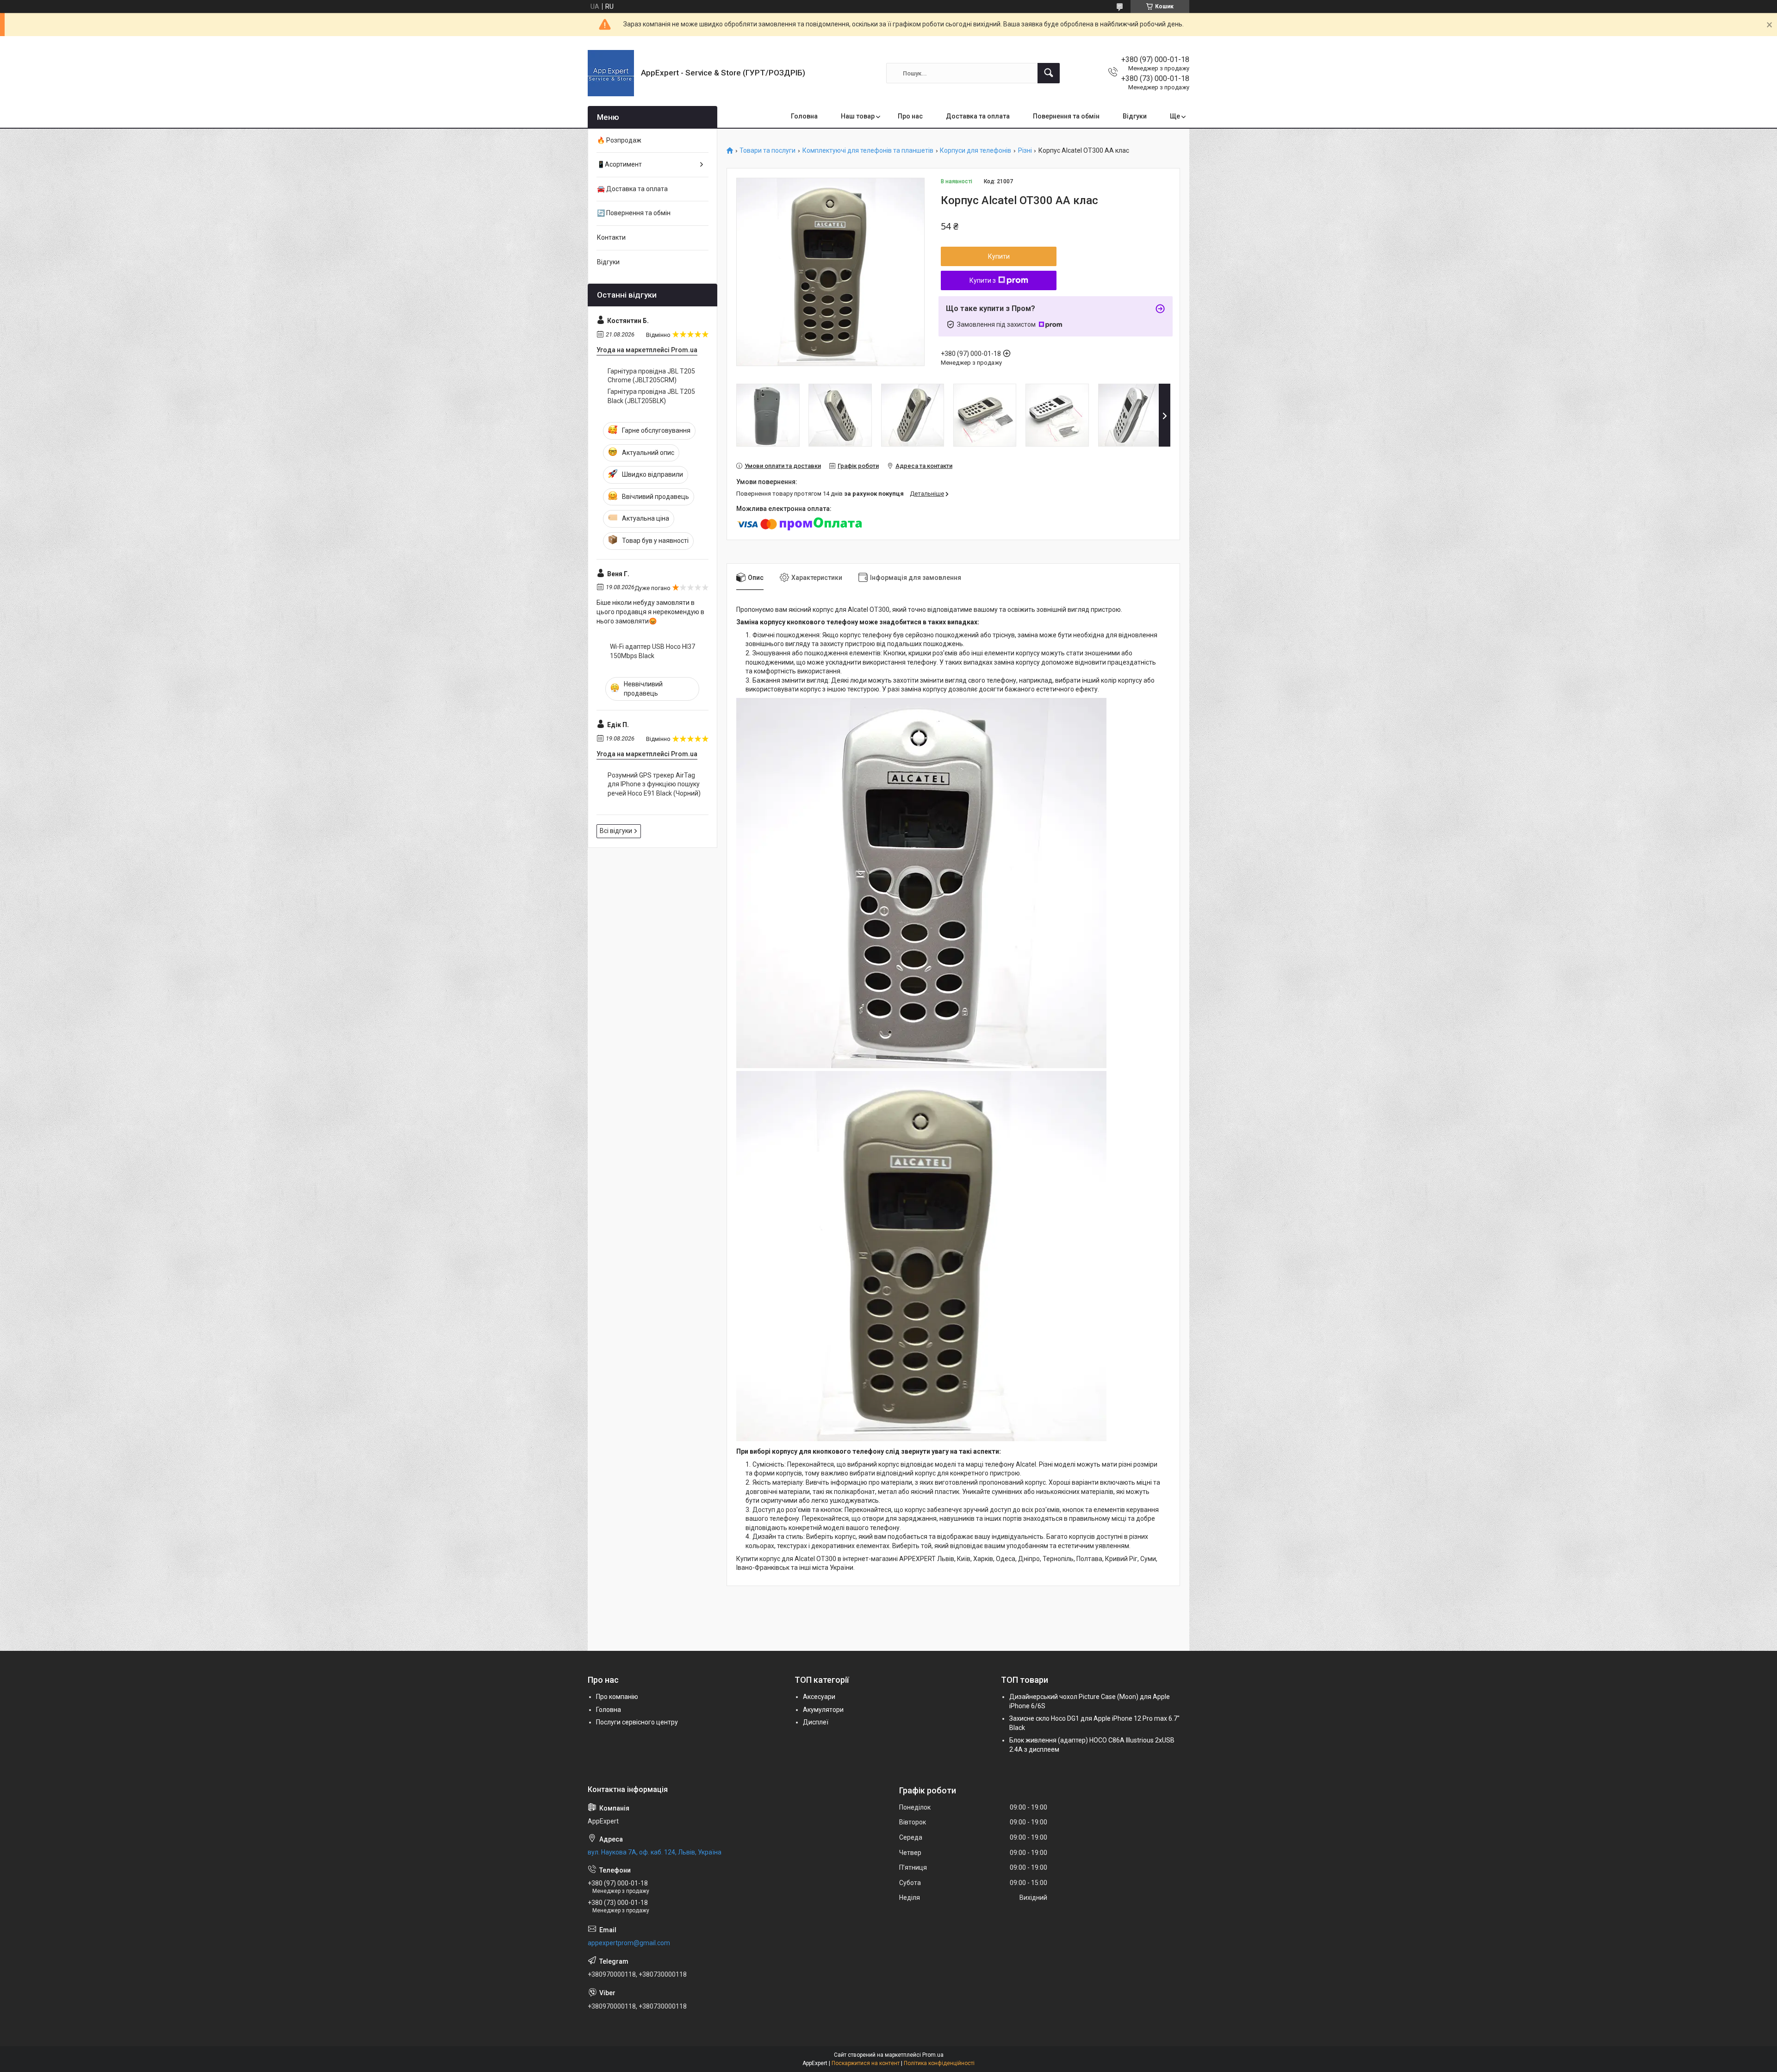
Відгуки (1135, 116)
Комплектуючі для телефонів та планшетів (868, 151)
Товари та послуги (767, 151)
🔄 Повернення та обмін (634, 213)
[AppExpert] (611, 73)
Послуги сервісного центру (637, 1722)
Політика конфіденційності (939, 2063)
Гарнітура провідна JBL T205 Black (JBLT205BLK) (651, 396)
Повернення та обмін (1066, 116)
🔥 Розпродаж (619, 140)
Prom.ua (933, 2055)
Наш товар (858, 116)
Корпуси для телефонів (975, 151)
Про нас (910, 116)
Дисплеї (816, 1722)
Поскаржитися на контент (866, 2063)
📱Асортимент (619, 164)
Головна (804, 116)
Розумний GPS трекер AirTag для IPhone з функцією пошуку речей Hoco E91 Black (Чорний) (654, 784)
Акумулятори (823, 1710)
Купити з (983, 280)
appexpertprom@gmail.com (629, 1943)
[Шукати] (1049, 73)
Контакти (611, 237)
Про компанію (617, 1697)
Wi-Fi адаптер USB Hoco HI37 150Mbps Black (652, 651)
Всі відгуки (616, 831)
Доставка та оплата (978, 116)
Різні (1025, 151)
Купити (999, 256)
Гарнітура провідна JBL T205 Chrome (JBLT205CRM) (651, 376)
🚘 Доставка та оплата (632, 189)
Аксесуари (819, 1697)
